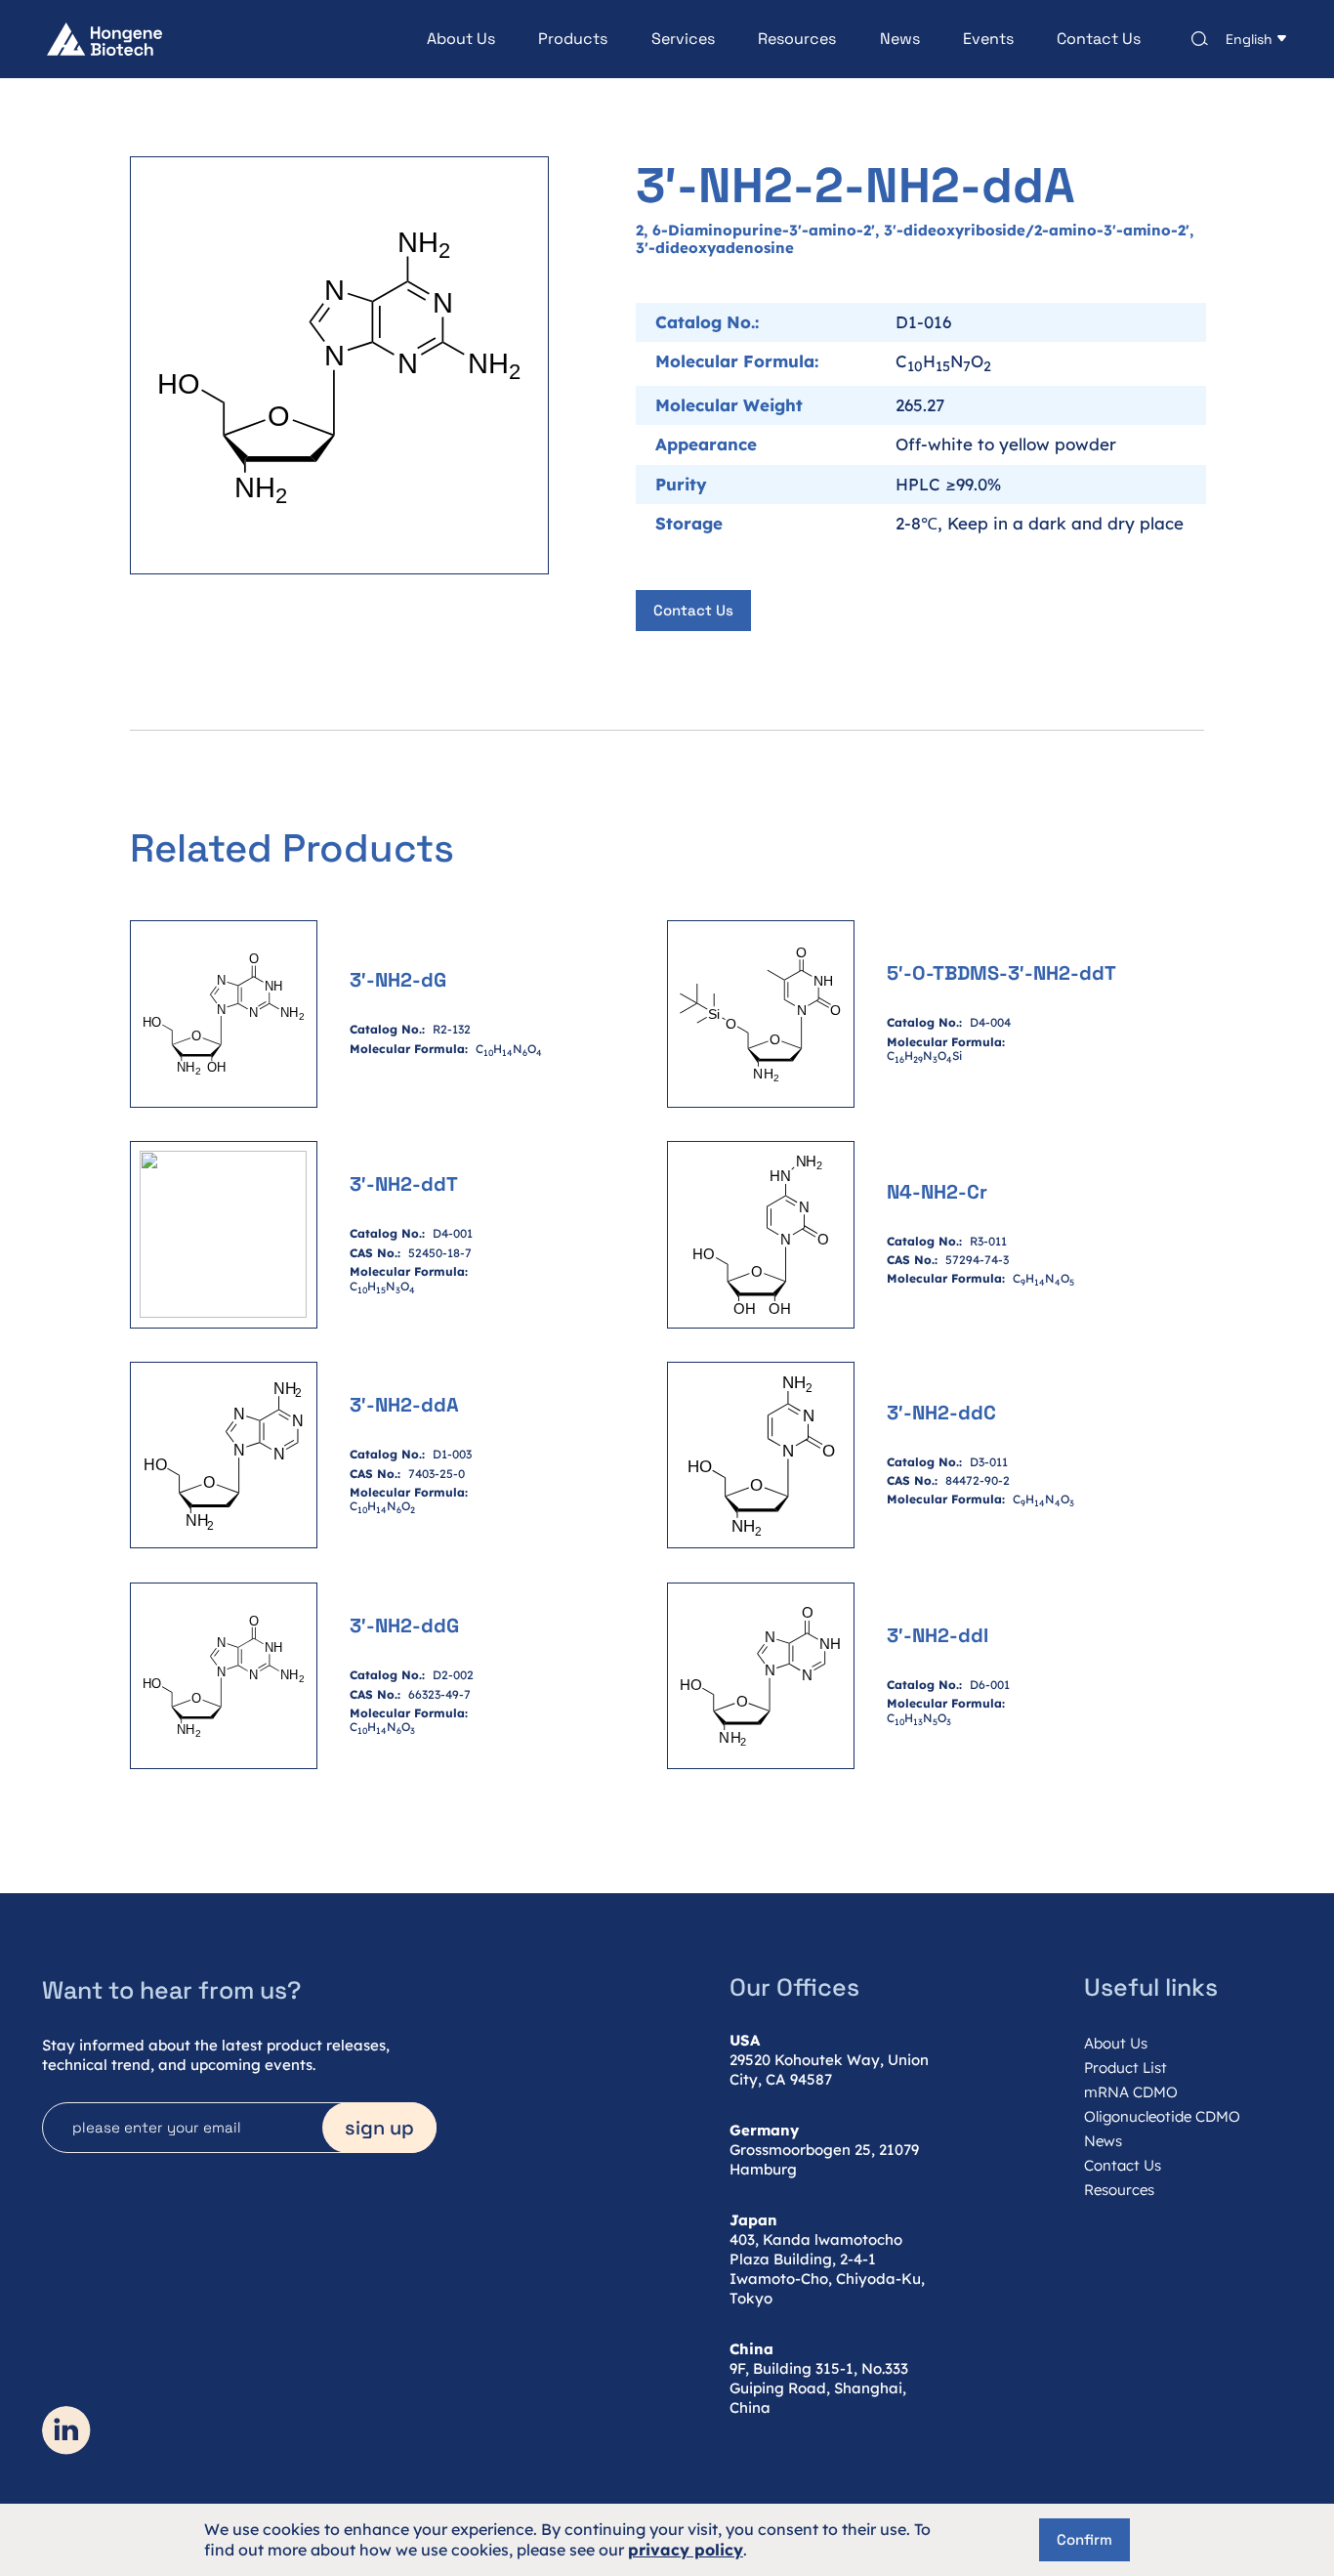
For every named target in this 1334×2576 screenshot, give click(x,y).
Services (683, 39)
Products (573, 39)
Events (988, 39)
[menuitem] (439, 39)
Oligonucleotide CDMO (1162, 2116)
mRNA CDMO (1131, 2092)
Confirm (1084, 2539)
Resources (797, 39)
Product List (1126, 2068)
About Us (461, 39)
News (900, 39)
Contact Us (1099, 39)
